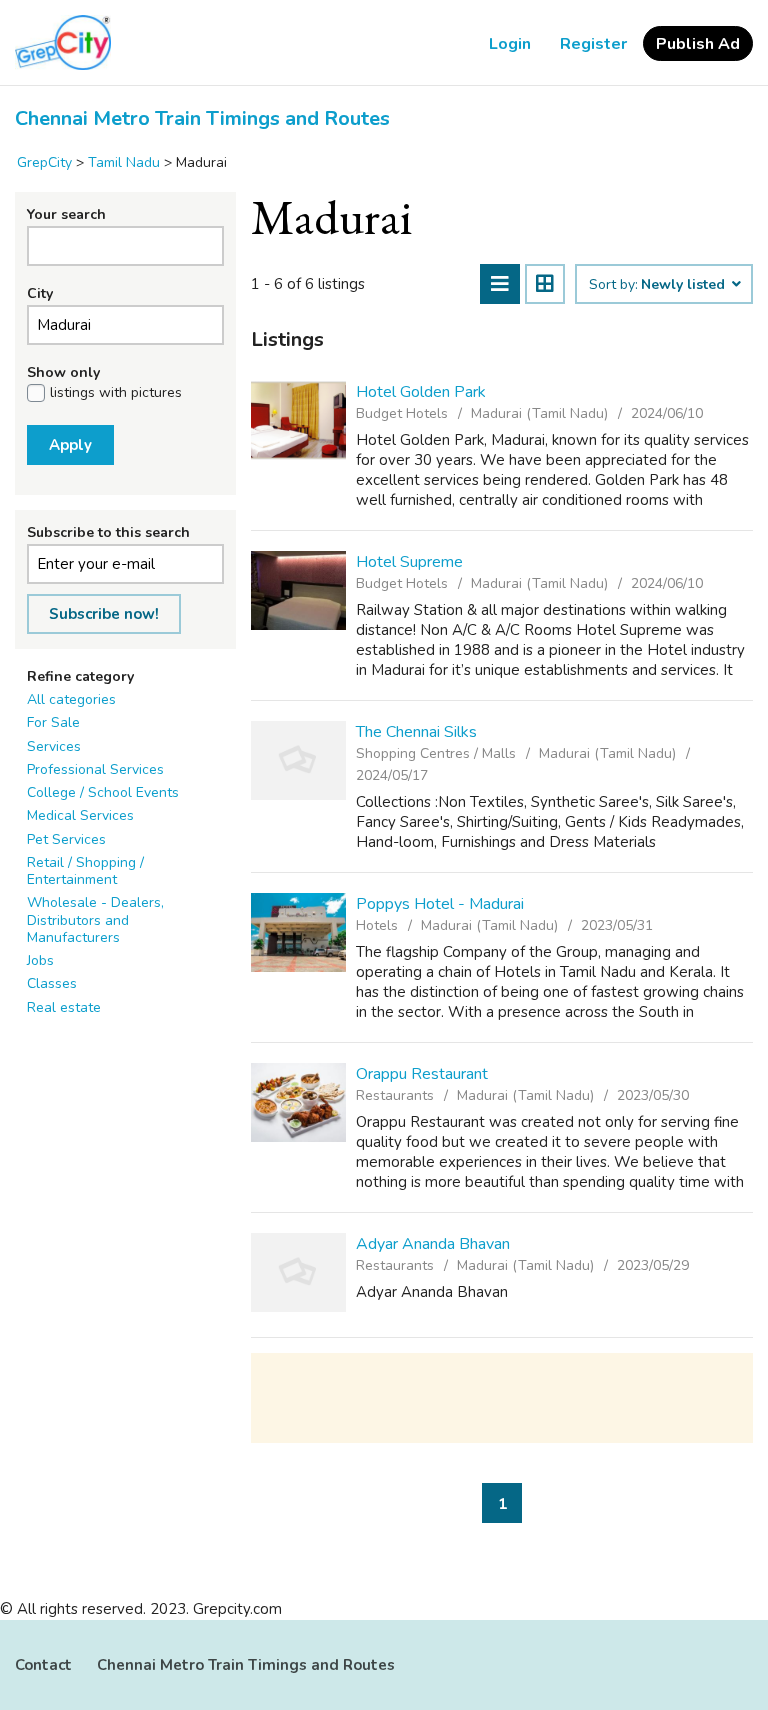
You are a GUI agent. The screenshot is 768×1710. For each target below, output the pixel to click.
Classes (52, 983)
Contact (43, 1665)
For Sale (53, 722)
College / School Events (103, 792)
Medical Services (80, 815)
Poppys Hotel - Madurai (440, 904)
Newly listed (685, 285)
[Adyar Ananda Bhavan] (298, 1272)
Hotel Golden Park (421, 392)
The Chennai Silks (416, 732)
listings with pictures (116, 393)
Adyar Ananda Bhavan (433, 1244)
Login (510, 44)
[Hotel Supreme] (298, 590)
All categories (71, 699)
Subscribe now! (104, 614)
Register (593, 44)
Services (54, 746)
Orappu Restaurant (422, 1074)
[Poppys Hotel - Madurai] (298, 932)
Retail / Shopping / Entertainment (85, 871)
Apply (70, 445)
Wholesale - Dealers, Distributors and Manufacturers (95, 920)
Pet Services (66, 839)
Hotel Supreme (409, 562)
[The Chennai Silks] (298, 760)
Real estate (64, 1007)
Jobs (40, 960)
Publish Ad (698, 44)
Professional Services (95, 769)
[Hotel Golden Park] (298, 420)
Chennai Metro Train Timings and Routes (202, 118)
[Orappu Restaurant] (298, 1102)
